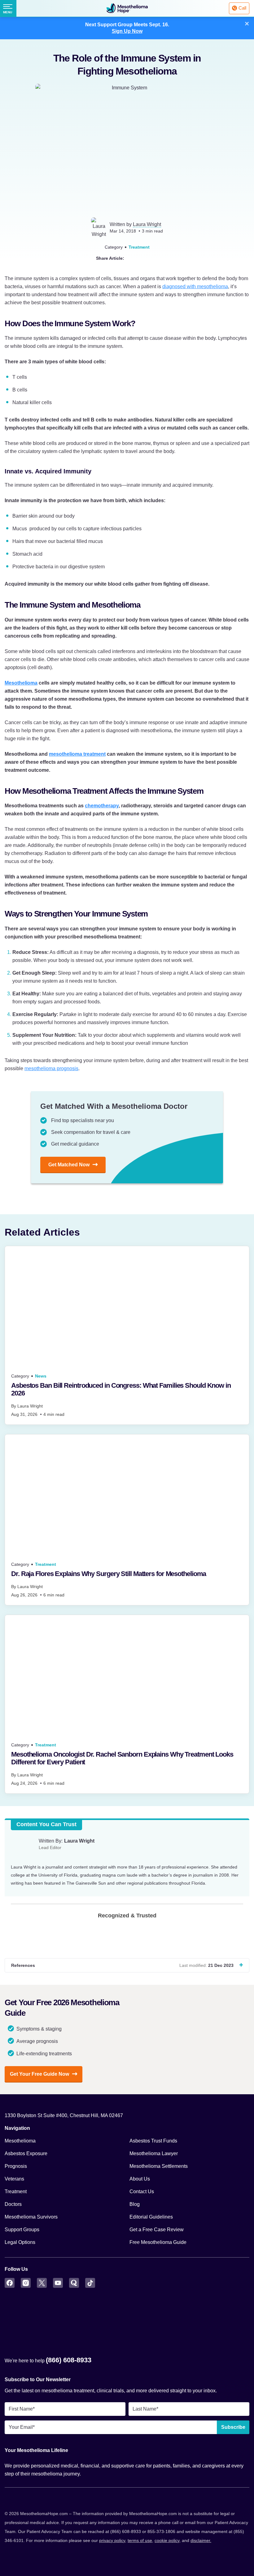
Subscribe (233, 2427)
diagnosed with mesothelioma (195, 286)
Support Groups (22, 2230)
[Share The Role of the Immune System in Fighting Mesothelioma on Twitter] (133, 258)
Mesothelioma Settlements (159, 2166)
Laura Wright (147, 224)
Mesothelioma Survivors (31, 2217)
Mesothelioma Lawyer (154, 2153)
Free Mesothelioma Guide (158, 2242)
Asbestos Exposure (26, 2153)
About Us (140, 2179)
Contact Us (142, 2192)
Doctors (13, 2204)
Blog (135, 2204)
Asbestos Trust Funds (153, 2141)
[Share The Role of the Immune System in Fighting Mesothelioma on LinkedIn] (156, 258)
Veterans (14, 2179)
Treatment (139, 247)
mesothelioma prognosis (51, 1068)
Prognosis (16, 2166)
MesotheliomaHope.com (127, 8)
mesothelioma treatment (77, 754)
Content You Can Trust (46, 1824)
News (41, 1376)
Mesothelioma (21, 683)
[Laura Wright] (22, 1848)
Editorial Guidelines (151, 2217)
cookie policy (167, 2540)
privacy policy (112, 2540)
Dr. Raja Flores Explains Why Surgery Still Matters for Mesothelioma (109, 1574)
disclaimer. (201, 2540)
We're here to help (48, 2360)
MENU (8, 12)
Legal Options (20, 2242)
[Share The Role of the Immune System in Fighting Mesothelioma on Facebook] (144, 258)
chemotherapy (102, 806)
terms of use (140, 2540)
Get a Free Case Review (157, 2230)
